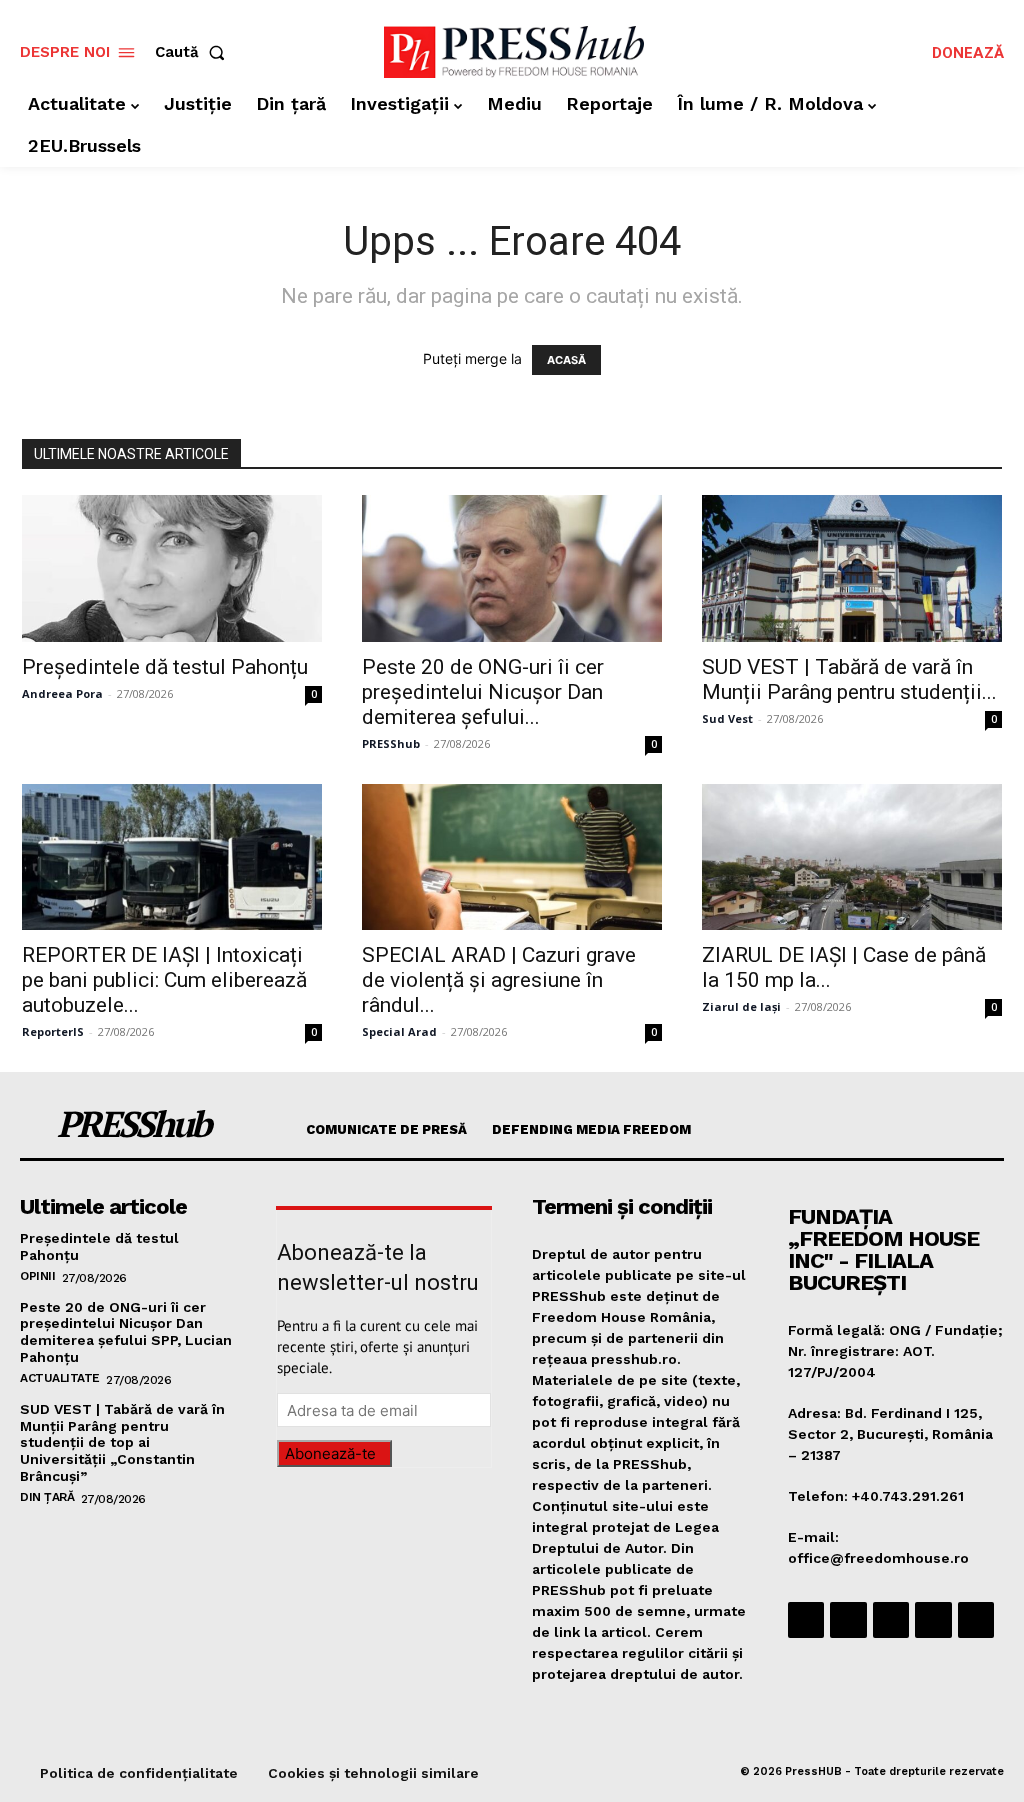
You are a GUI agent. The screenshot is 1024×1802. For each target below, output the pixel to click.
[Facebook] (806, 1620)
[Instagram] (848, 1620)
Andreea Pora (62, 693)
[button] (194, 52)
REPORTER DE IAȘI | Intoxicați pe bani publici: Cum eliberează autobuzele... (164, 980)
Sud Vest (727, 718)
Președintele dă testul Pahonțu (165, 667)
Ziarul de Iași (741, 1006)
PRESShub (391, 743)
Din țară (47, 1497)
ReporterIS (53, 1031)
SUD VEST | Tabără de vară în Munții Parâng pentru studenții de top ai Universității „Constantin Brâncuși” (122, 1442)
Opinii (37, 1276)
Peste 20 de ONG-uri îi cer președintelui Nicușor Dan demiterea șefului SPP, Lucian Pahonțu (126, 1332)
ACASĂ (566, 360)
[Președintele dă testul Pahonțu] (172, 568)
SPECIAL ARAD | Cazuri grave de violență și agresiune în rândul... (499, 980)
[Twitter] (933, 1620)
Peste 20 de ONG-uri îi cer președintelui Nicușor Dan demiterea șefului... (483, 692)
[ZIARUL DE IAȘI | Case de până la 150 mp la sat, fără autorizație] (852, 857)
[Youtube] (976, 1620)
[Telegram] (891, 1620)
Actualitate (60, 1378)
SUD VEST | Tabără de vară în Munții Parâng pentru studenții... (849, 679)
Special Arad (399, 1031)
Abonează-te (330, 1453)
